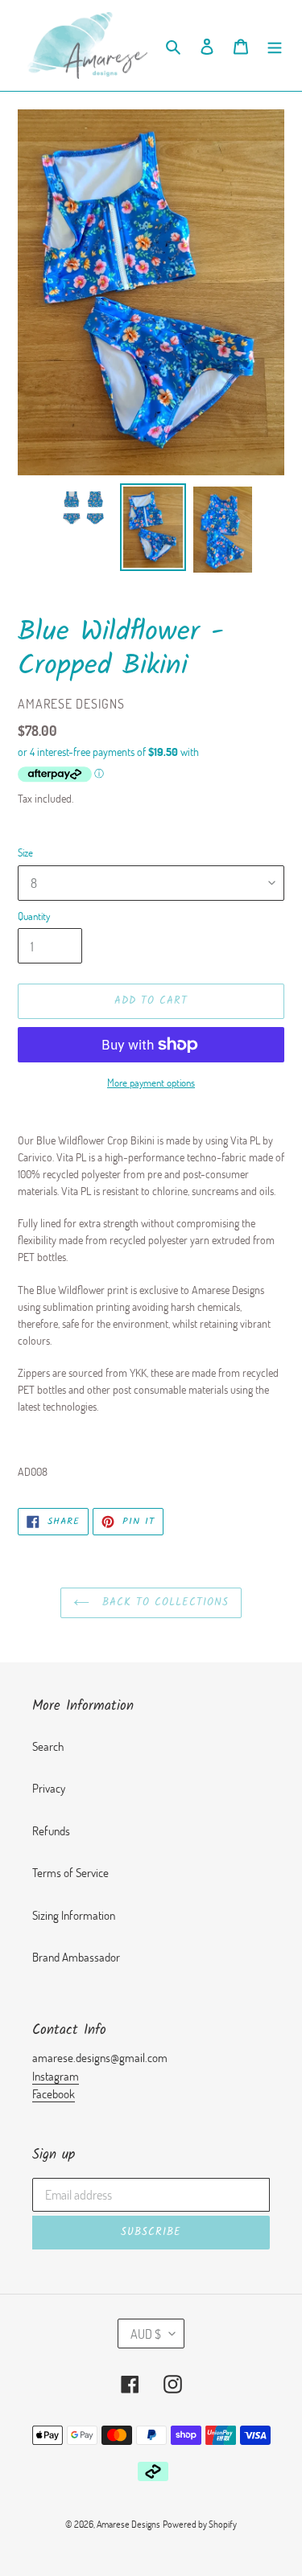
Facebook (54, 2093)
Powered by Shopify (200, 2524)
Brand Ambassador (76, 1957)
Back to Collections (163, 1602)
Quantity (34, 916)
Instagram (56, 2076)
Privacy (49, 1788)
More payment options (151, 1083)
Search (48, 1746)
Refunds (51, 1830)
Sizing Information (74, 1915)
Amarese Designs (128, 2524)
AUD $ (146, 2334)
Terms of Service (70, 1872)
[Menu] (275, 45)
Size (25, 853)
